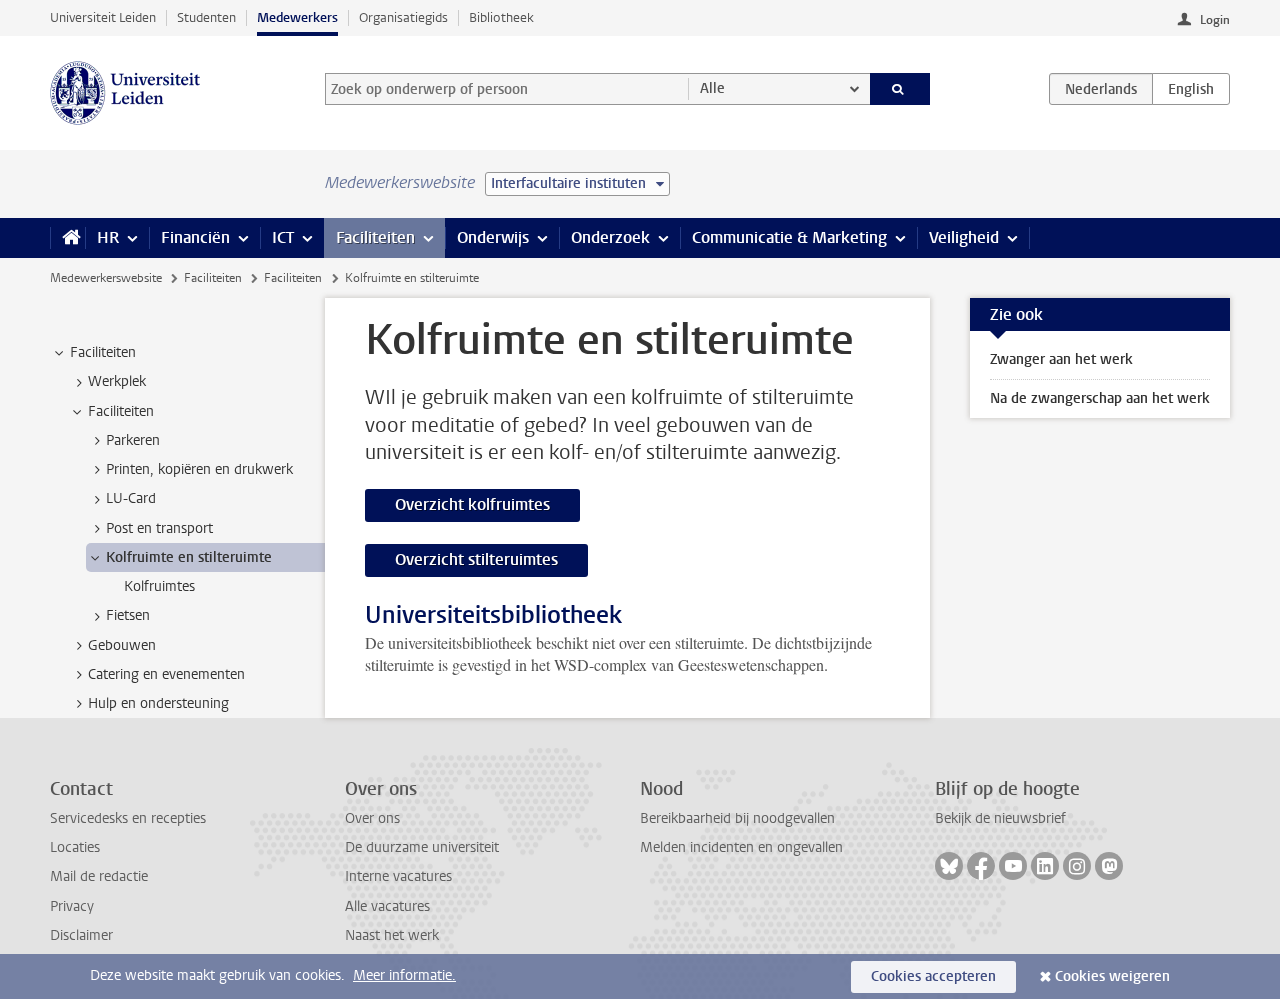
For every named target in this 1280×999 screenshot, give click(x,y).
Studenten (206, 17)
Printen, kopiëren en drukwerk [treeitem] (199, 469)
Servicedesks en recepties (128, 818)
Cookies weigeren (1112, 976)
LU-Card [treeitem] (131, 498)
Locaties (75, 847)
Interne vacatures (398, 876)
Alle (712, 88)
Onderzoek (610, 237)
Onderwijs (493, 237)
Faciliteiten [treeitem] (103, 352)
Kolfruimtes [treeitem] (159, 586)
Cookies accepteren (933, 976)
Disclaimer (81, 935)
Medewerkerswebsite (106, 278)
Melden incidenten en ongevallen (741, 847)
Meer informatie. (404, 975)
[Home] (67, 238)
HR (108, 237)
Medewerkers (297, 17)
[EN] (1191, 89)
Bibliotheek (501, 17)
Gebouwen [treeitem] (122, 645)
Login (1215, 20)
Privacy (72, 906)
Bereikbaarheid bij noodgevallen (737, 818)
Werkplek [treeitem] (117, 381)
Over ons (372, 818)
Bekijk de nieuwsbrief (1000, 818)
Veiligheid (964, 237)
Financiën (195, 237)
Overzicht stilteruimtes (476, 559)
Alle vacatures (387, 906)
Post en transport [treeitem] (159, 528)
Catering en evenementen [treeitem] (166, 674)
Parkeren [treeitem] (133, 440)
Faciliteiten (375, 237)
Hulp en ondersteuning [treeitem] (158, 703)
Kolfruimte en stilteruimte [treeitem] (189, 557)
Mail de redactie (99, 876)
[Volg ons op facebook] (981, 866)
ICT (283, 237)
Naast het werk (392, 935)
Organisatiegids (403, 17)
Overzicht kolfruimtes (472, 504)
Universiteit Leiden (103, 17)
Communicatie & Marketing (789, 237)
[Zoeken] (900, 89)
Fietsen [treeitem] (128, 615)
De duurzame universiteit (422, 847)
